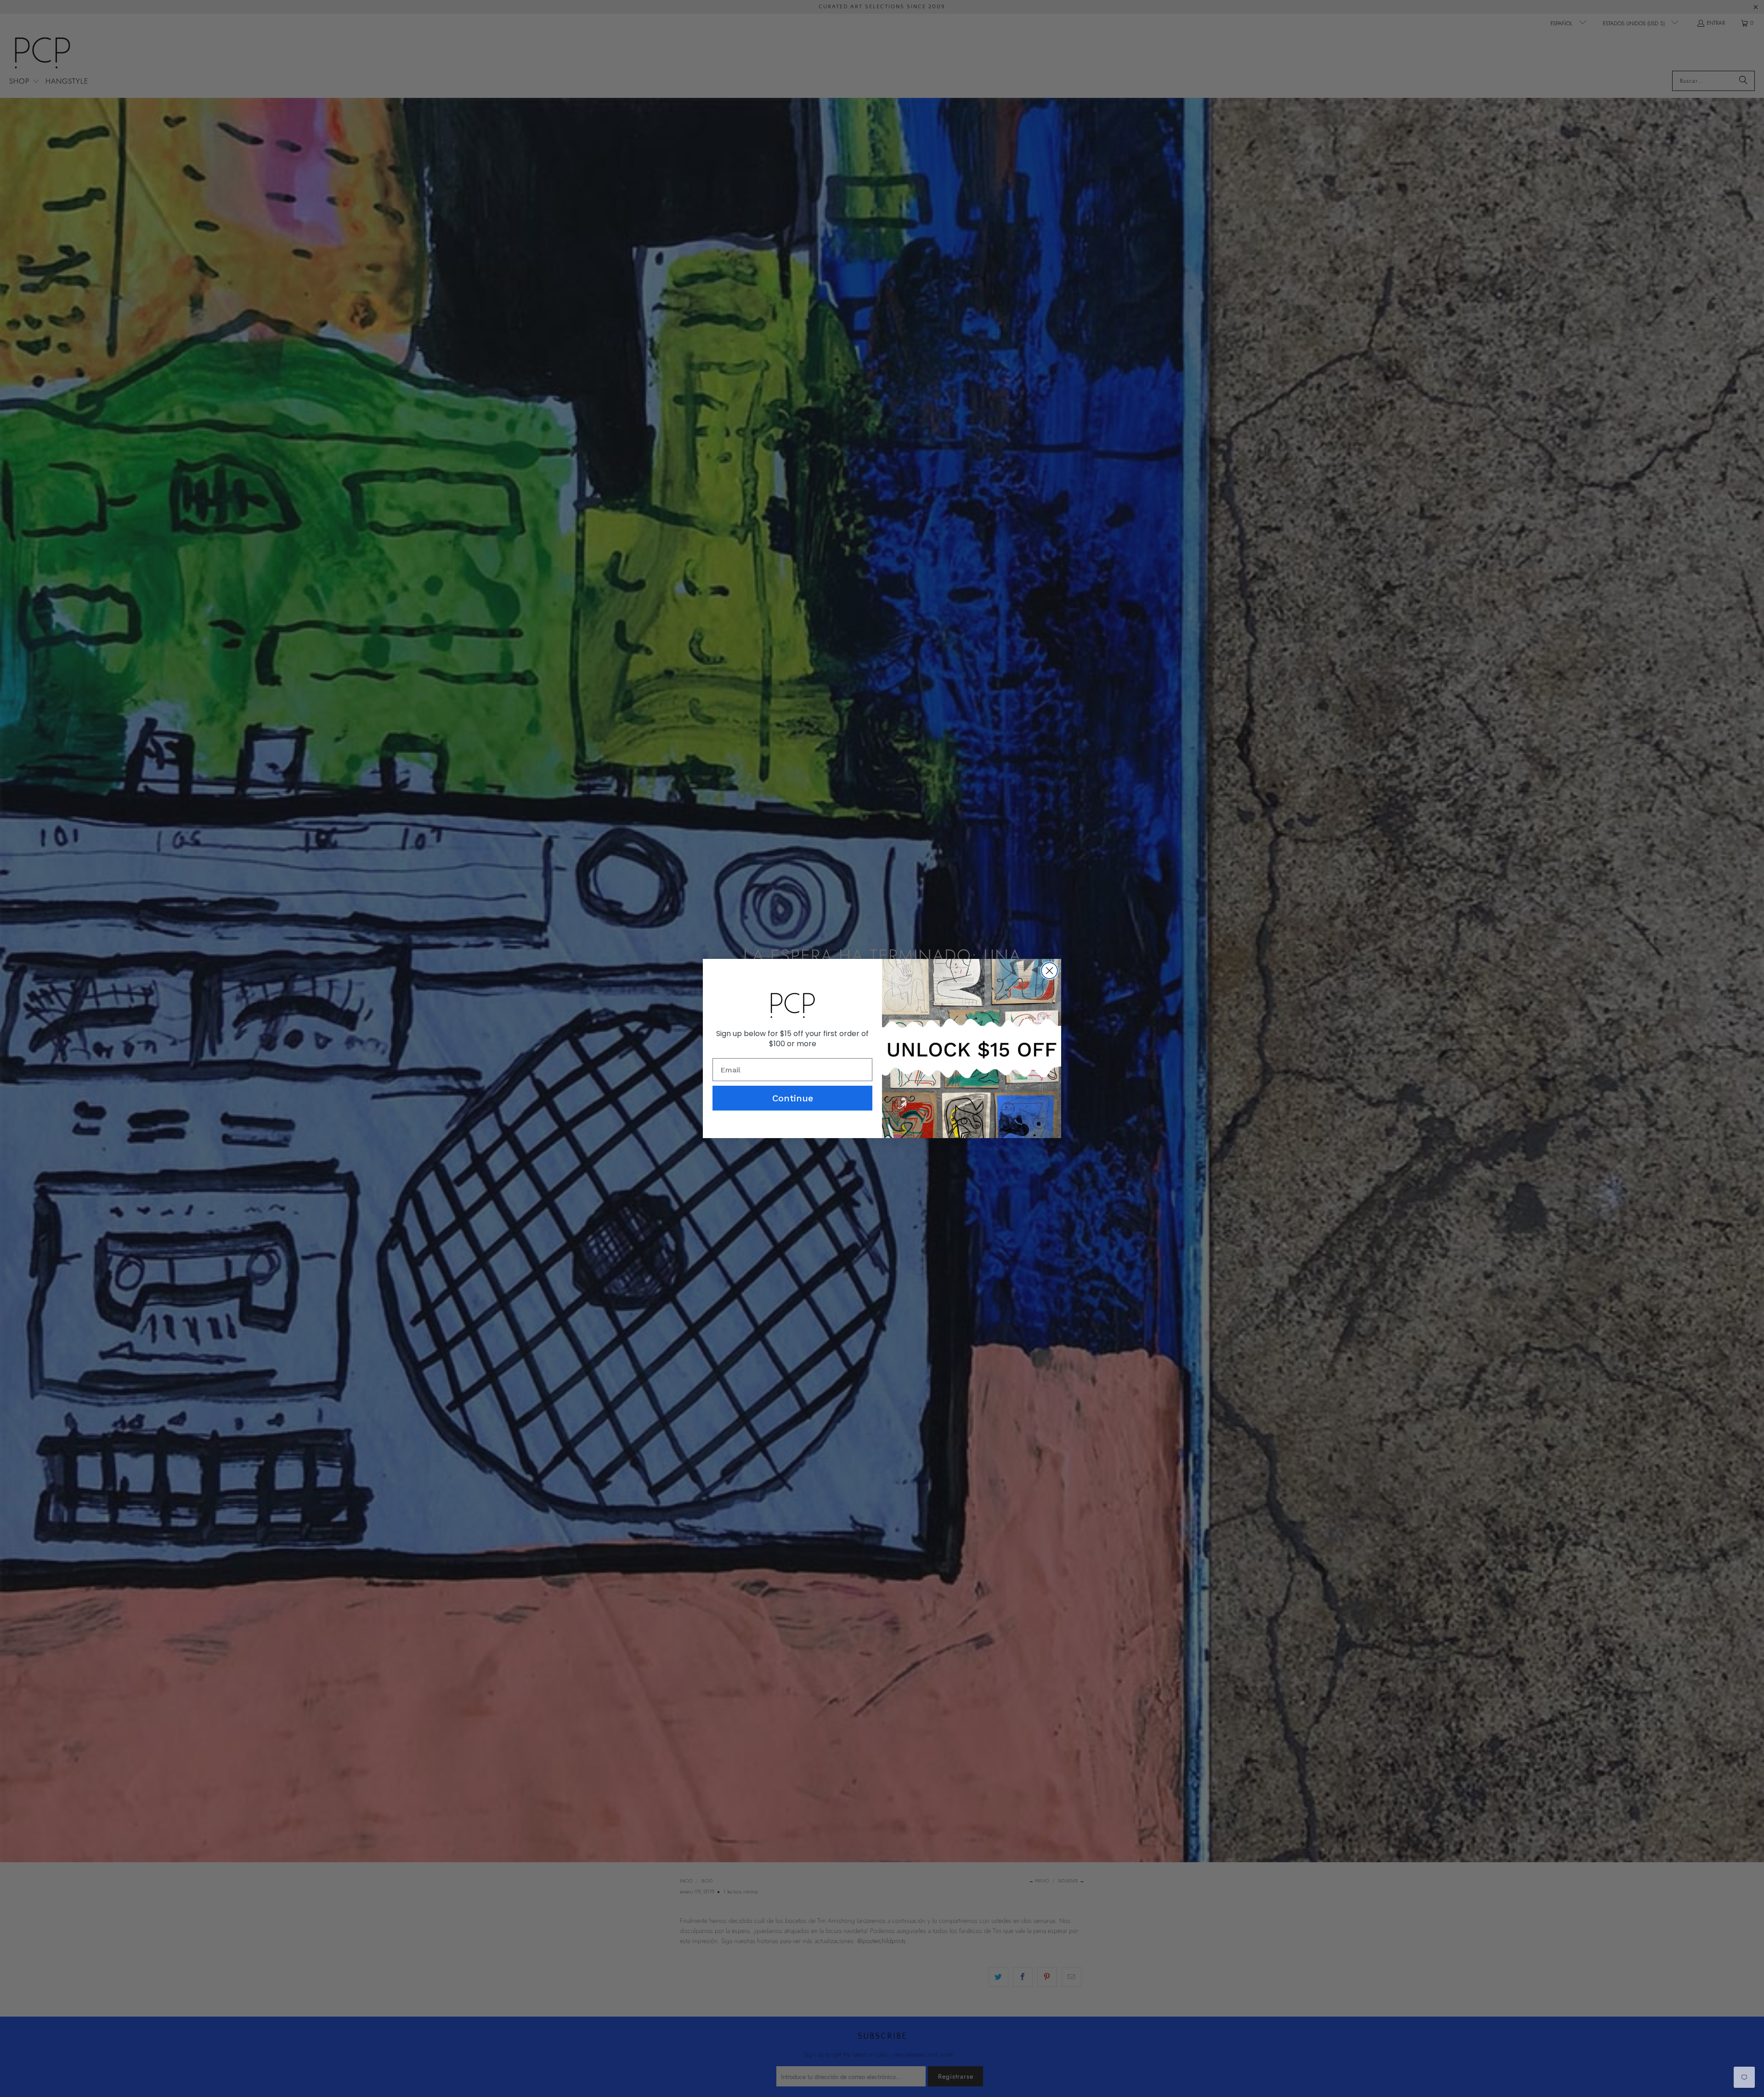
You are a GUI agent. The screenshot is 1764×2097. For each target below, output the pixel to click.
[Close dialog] (1049, 971)
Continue (793, 1098)
